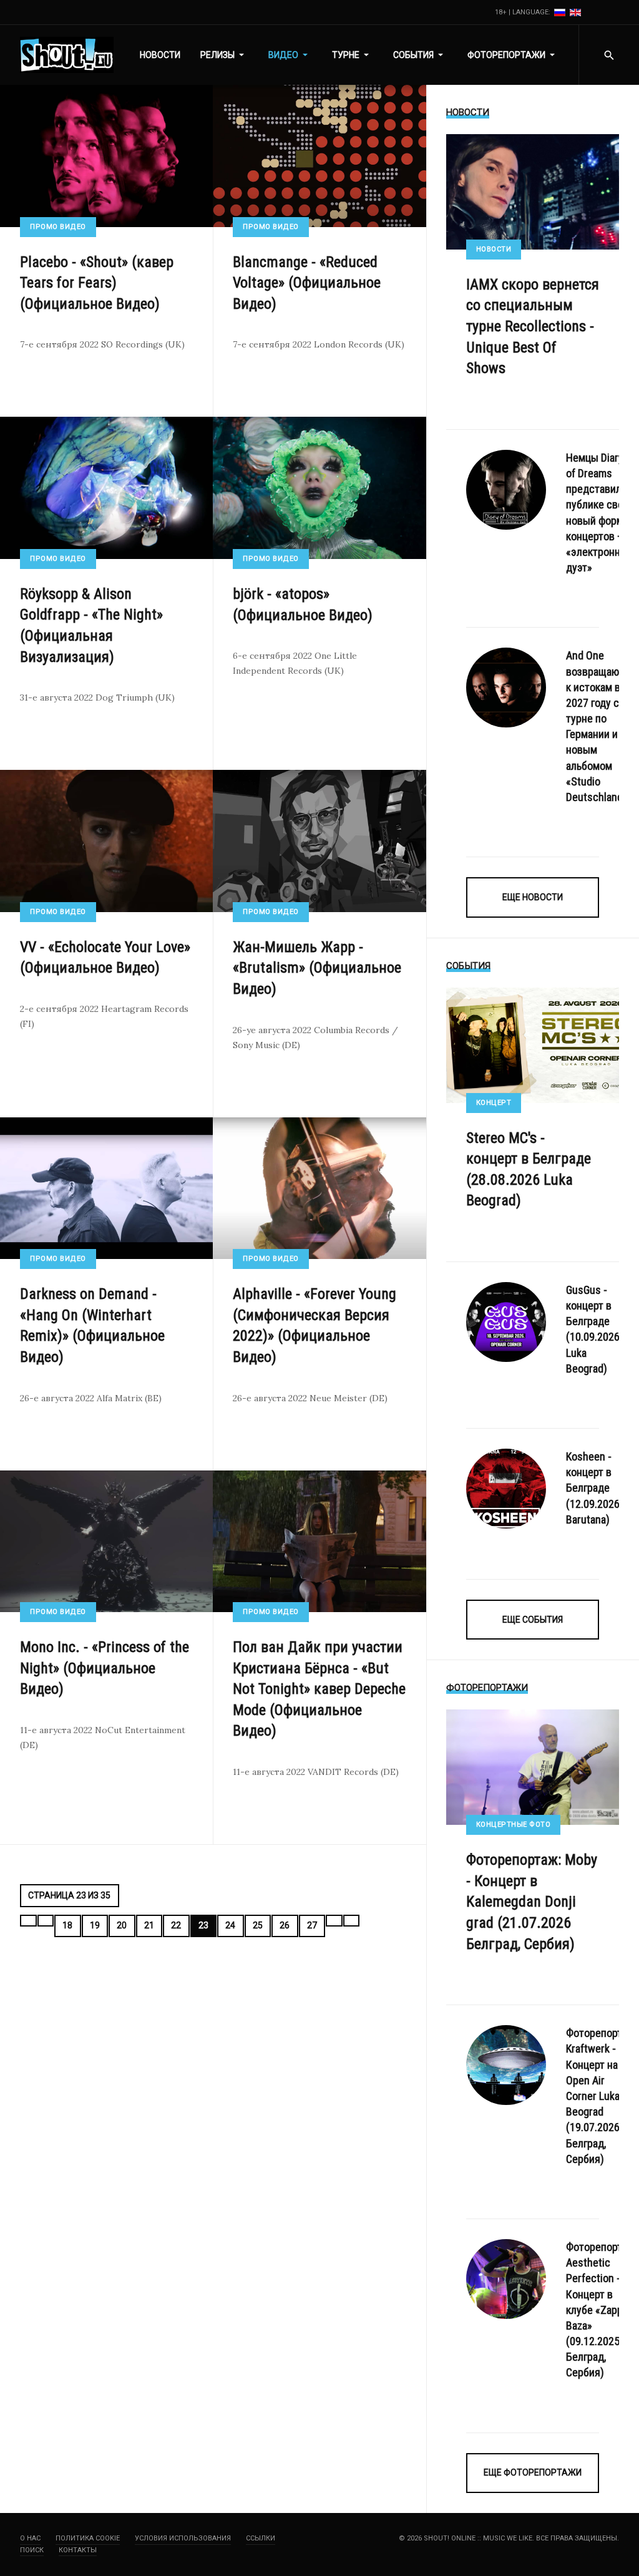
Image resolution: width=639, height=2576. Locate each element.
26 (285, 1925)
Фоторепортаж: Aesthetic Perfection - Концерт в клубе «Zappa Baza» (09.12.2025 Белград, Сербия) (602, 2310)
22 (176, 1925)
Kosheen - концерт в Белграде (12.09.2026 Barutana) (593, 1488)
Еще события (533, 1620)
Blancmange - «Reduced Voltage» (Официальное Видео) (307, 283)
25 (258, 1925)
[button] (224, 55)
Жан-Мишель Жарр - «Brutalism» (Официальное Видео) (317, 968)
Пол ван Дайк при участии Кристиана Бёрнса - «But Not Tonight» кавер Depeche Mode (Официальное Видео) (319, 1689)
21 (149, 1925)
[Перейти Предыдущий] (46, 1921)
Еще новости (533, 897)
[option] (561, 12)
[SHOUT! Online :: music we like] (67, 55)
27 (312, 1925)
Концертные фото (514, 1825)
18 (67, 1925)
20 (122, 1925)
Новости (494, 249)
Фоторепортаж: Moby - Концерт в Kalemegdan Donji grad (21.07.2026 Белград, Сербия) (532, 1902)
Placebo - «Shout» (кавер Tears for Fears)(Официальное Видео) (97, 283)
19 (95, 1925)
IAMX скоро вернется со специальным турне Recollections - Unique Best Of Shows (533, 326)
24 (230, 1925)
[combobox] (609, 55)
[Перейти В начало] (28, 1921)
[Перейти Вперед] (334, 1921)
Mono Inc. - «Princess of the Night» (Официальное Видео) (105, 1668)
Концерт (494, 1103)
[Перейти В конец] (352, 1921)
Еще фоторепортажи (533, 2472)
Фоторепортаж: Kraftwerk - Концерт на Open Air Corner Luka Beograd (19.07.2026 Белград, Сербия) (602, 2096)
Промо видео (58, 227)
